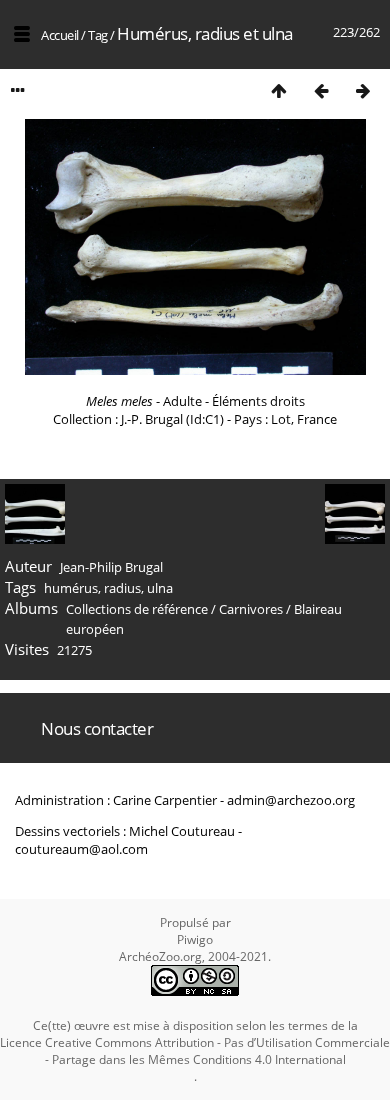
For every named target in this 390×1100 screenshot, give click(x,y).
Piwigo (195, 939)
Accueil (60, 35)
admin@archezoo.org (291, 800)
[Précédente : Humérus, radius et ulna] (321, 90)
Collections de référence (137, 609)
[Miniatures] (279, 90)
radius (122, 588)
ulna (160, 588)
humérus (71, 588)
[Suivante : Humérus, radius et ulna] (363, 90)
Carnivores (251, 609)
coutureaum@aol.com (81, 849)
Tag (98, 35)
